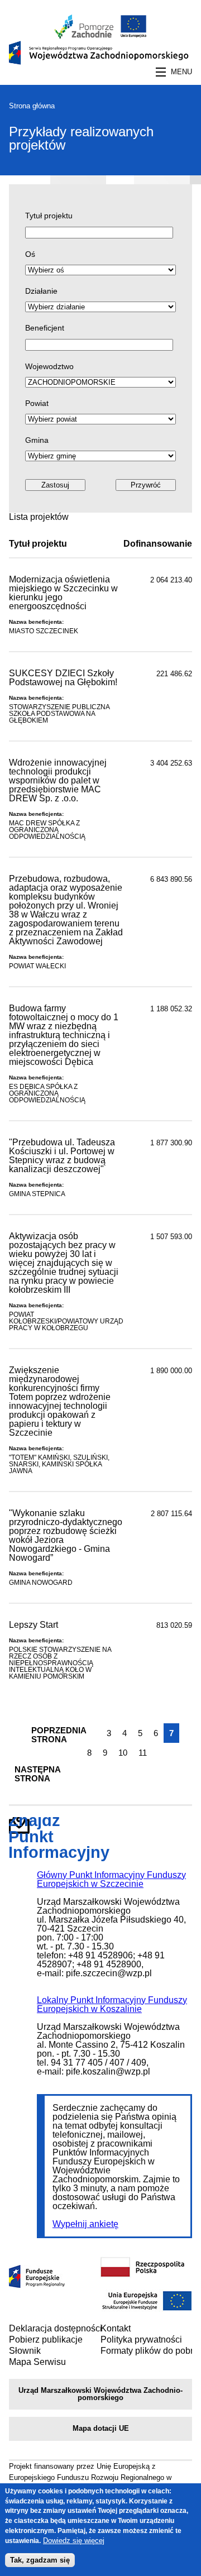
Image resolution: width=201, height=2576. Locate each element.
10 (123, 1753)
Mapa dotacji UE (101, 2428)
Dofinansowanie (158, 544)
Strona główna (32, 106)
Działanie (41, 291)
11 (143, 1753)
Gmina (37, 440)
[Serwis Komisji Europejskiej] (146, 2309)
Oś (30, 254)
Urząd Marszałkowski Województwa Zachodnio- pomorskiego (100, 2394)
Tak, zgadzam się (40, 2560)
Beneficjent (45, 328)
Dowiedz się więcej (74, 2541)
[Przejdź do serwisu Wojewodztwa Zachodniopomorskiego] (84, 35)
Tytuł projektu (49, 216)
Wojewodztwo (49, 366)
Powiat (37, 403)
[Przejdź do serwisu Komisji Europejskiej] (132, 35)
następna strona (38, 1774)
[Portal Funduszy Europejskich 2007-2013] (37, 2285)
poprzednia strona (54, 1735)
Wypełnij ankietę (85, 2224)
